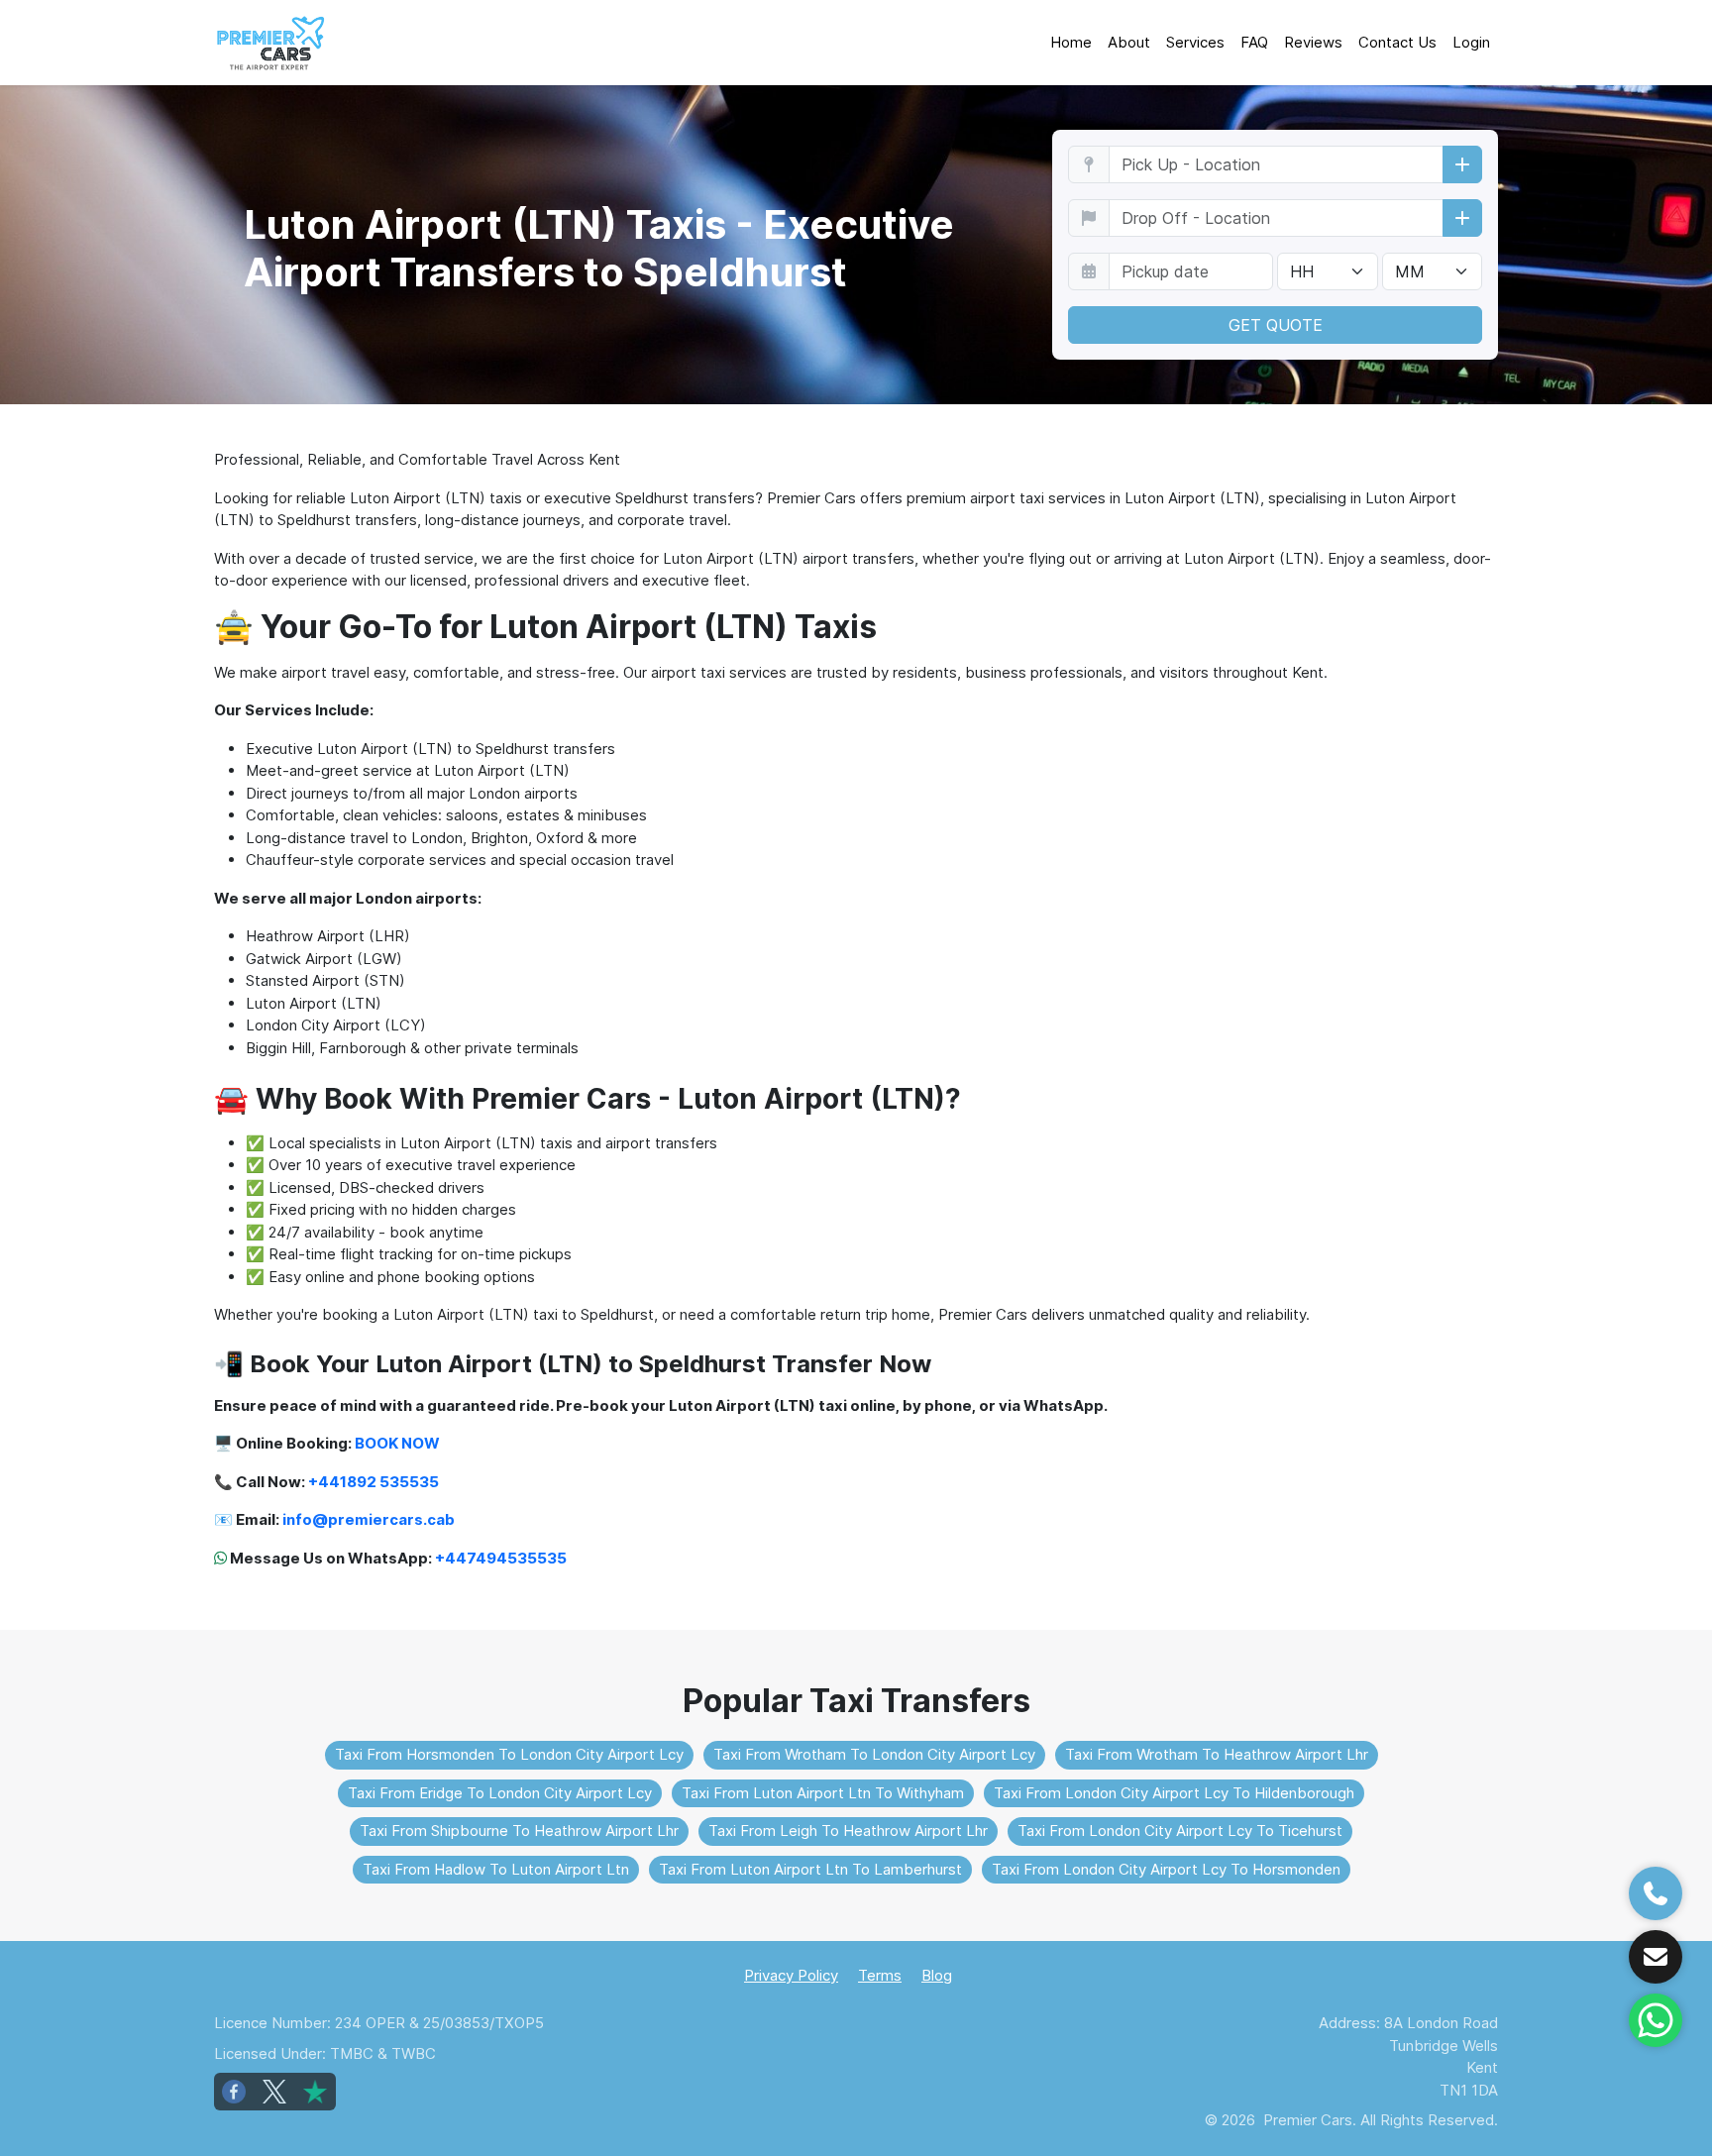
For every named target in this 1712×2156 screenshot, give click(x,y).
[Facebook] (234, 2092)
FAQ (1254, 42)
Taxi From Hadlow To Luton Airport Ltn (496, 1869)
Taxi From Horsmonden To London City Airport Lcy (509, 1754)
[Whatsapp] (1656, 2020)
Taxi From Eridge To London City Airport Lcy (500, 1793)
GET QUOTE (1276, 325)
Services (1195, 42)
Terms (880, 1975)
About (1129, 42)
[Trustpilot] (315, 2092)
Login (1471, 42)
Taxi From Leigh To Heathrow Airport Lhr (848, 1831)
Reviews (1313, 42)
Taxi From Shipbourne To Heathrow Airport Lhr (519, 1831)
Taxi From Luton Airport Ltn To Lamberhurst (810, 1869)
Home (1071, 42)
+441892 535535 (374, 1482)
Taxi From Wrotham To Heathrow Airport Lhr (1217, 1754)
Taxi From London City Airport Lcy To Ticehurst (1180, 1831)
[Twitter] (274, 2092)
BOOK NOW (397, 1443)
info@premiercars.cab (369, 1519)
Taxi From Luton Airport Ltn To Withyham (823, 1793)
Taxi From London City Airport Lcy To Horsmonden (1166, 1869)
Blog (937, 1975)
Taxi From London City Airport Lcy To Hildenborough (1174, 1793)
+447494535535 (501, 1558)
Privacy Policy (791, 1975)
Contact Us (1397, 42)
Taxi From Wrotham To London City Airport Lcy (874, 1754)
